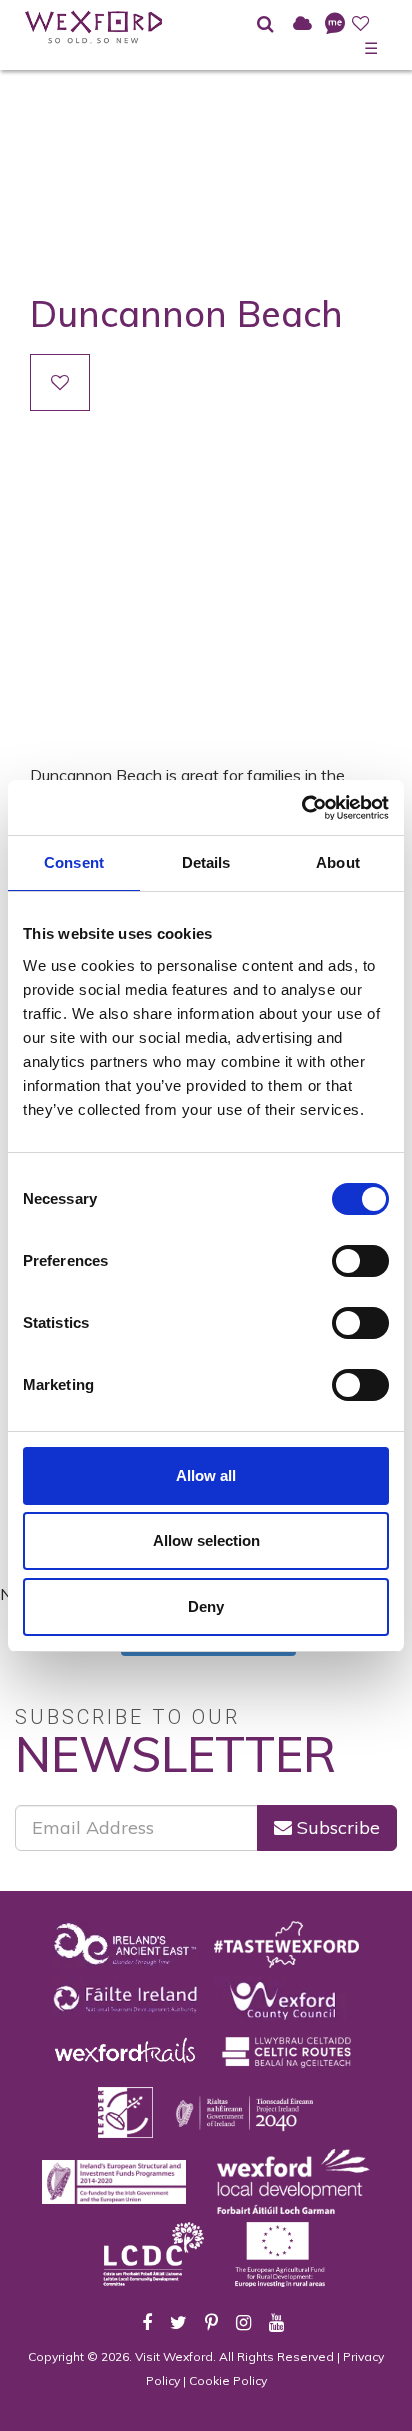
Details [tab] (206, 862)
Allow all (206, 1475)
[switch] (360, 1261)
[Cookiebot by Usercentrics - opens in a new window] (301, 808)
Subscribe (336, 1827)
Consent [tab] (74, 862)
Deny (206, 1606)
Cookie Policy (228, 2380)
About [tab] (338, 862)
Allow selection (206, 1540)
